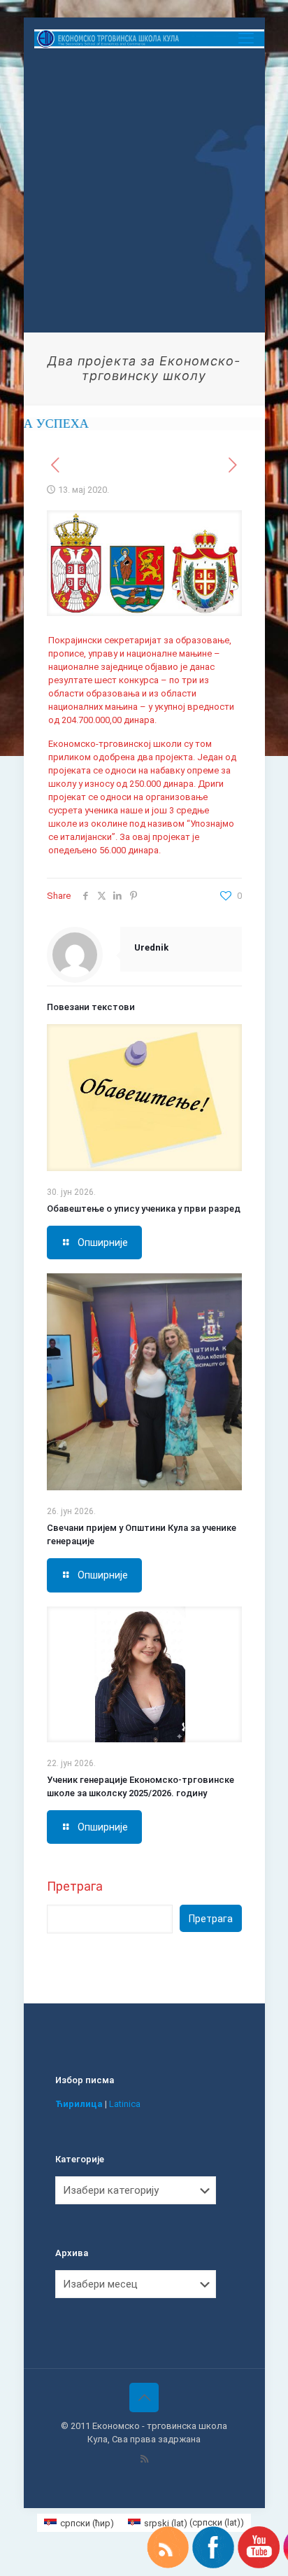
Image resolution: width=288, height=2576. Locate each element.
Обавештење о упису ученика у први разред (144, 1209)
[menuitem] (79, 2522)
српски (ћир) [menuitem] (87, 2523)
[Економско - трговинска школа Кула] (150, 38)
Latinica (125, 2104)
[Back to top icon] (144, 2397)
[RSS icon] (144, 2459)
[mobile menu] (246, 38)
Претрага (75, 1886)
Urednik (151, 947)
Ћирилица (79, 2104)
